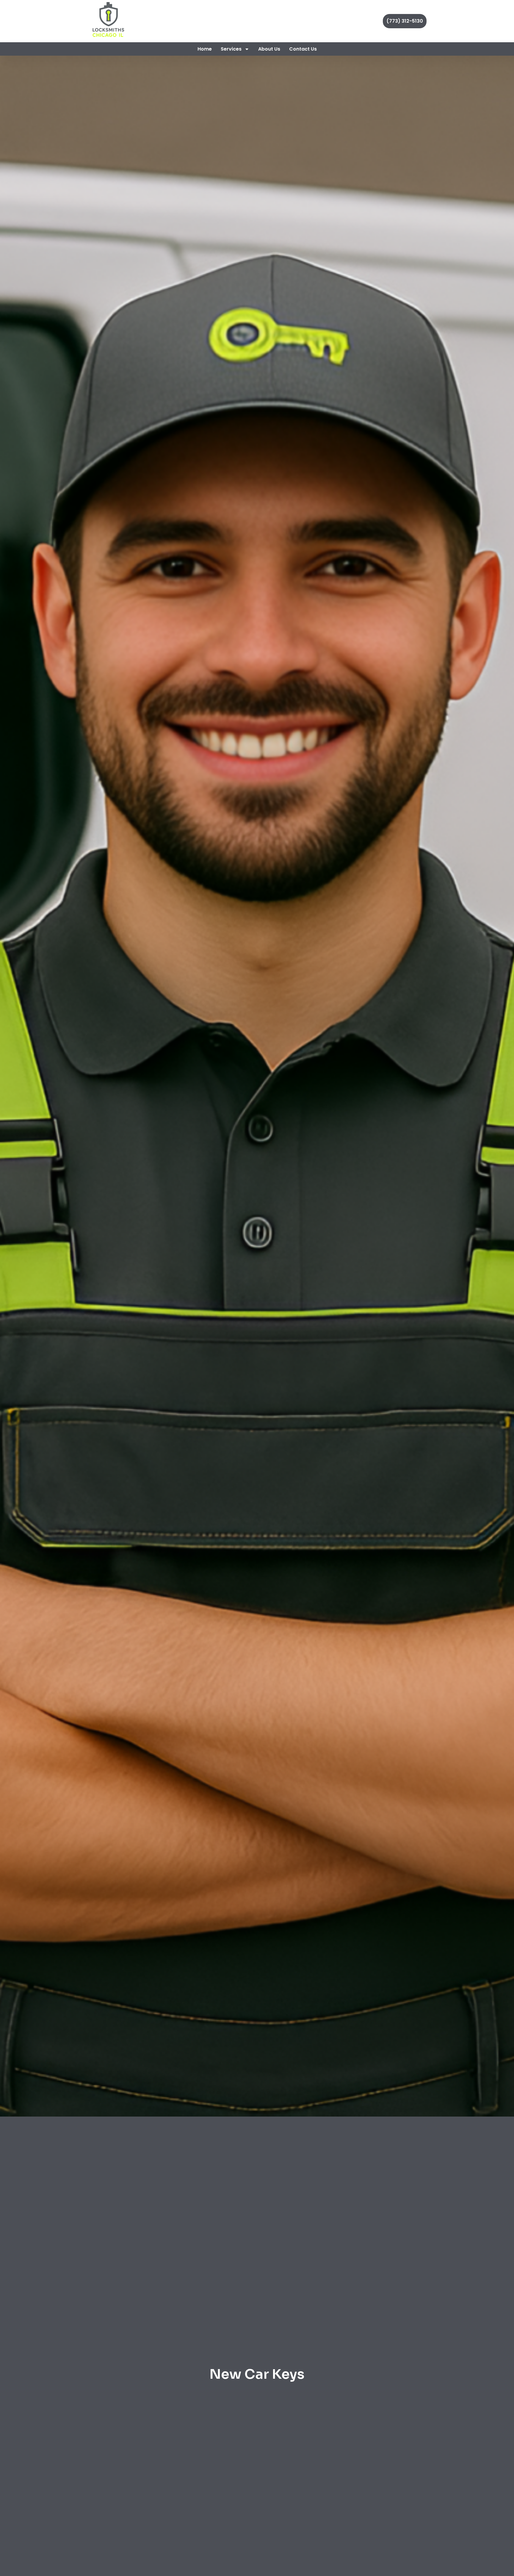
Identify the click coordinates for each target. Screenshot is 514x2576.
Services (231, 49)
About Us (269, 49)
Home (205, 49)
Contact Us (303, 49)
